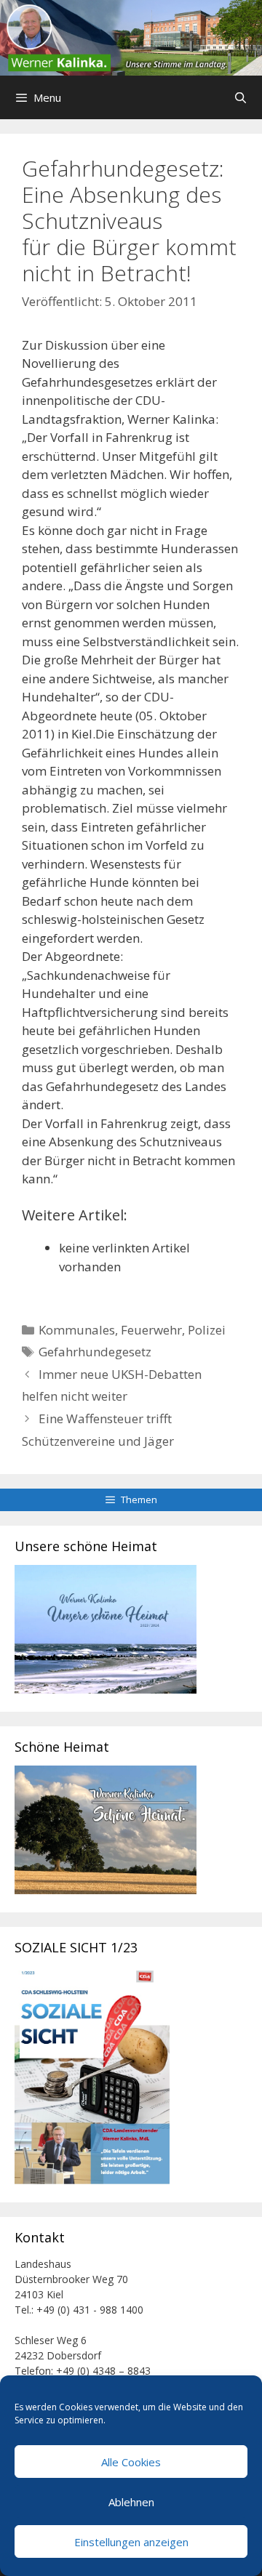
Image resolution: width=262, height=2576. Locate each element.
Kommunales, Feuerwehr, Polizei (132, 1330)
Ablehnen (131, 2502)
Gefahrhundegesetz (95, 1352)
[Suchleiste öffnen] (241, 97)
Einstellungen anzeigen (131, 2542)
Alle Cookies (131, 2462)
